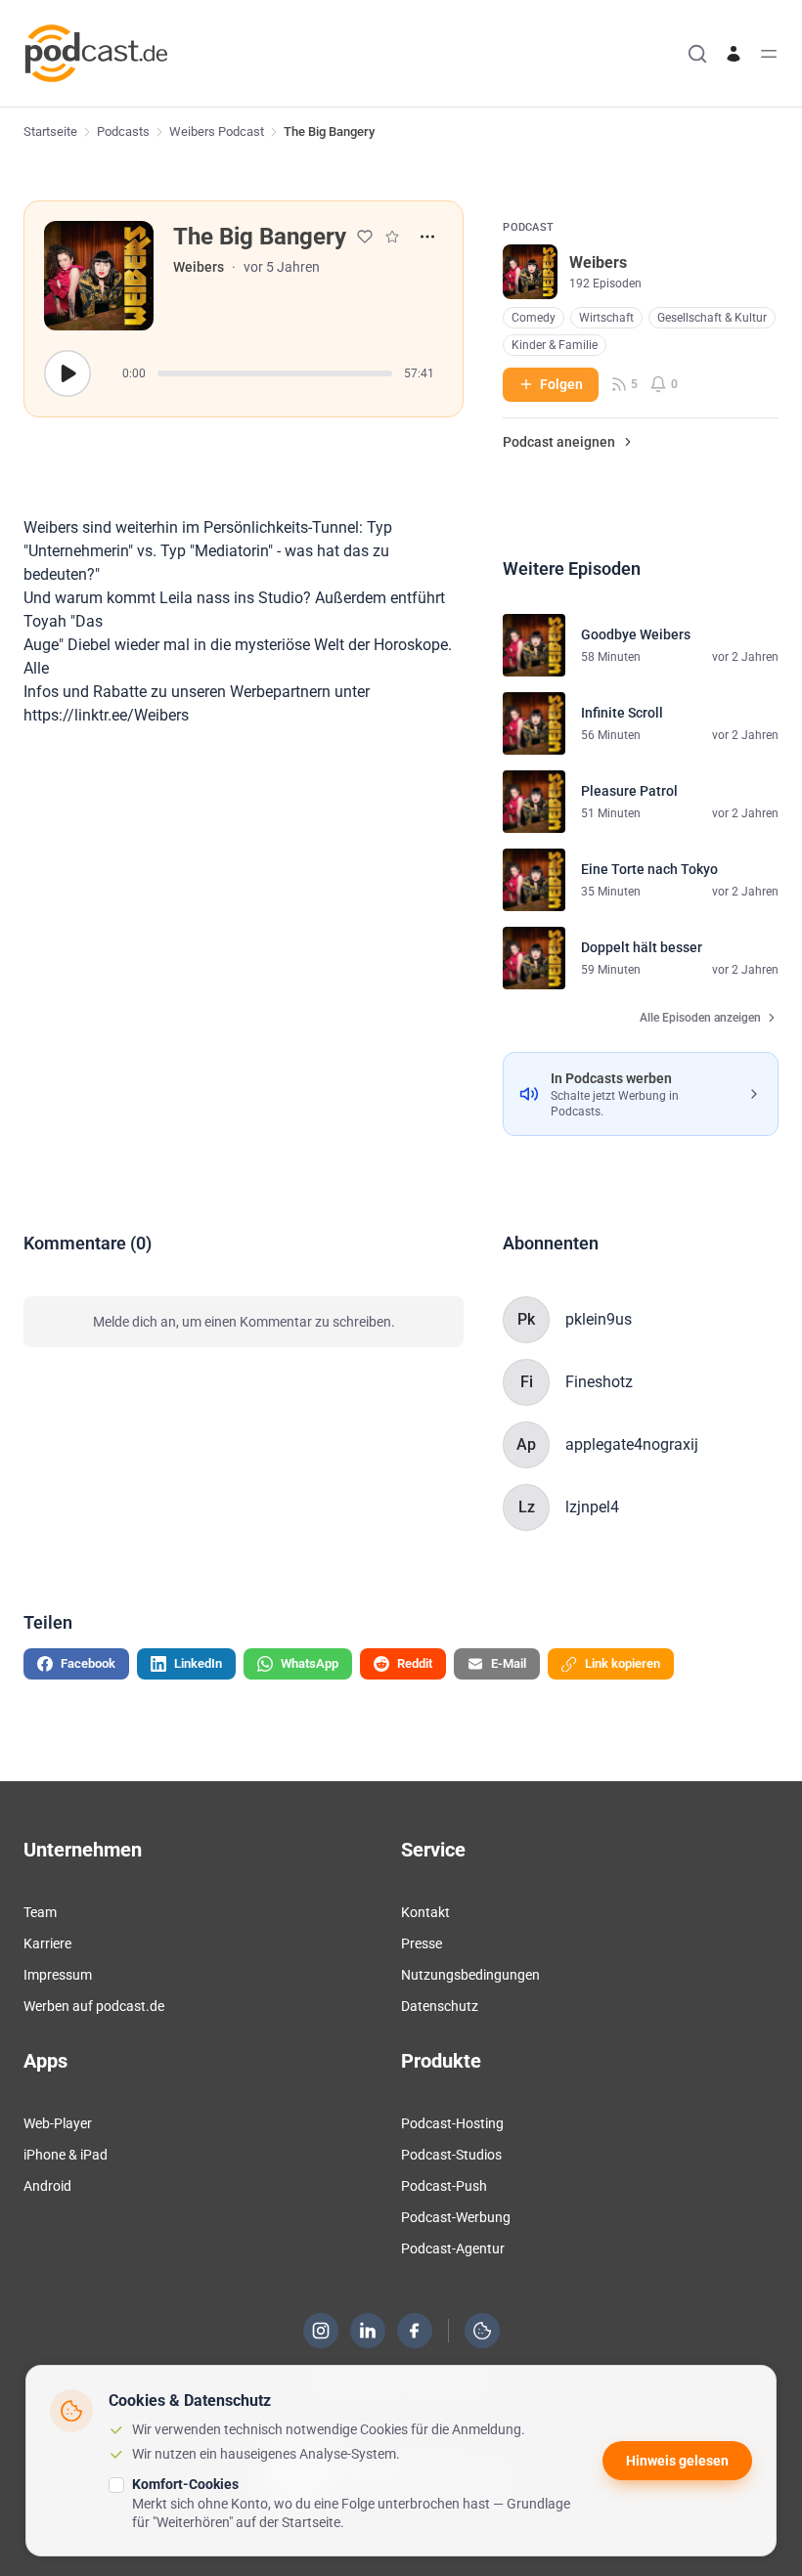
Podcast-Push (444, 2186)
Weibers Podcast (217, 131)
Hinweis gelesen (677, 2461)
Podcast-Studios (451, 2155)
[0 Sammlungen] (392, 237)
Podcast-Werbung (456, 2217)
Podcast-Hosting (452, 2123)
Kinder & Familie (555, 345)
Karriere (47, 1943)
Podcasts (123, 131)
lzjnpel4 (592, 1507)
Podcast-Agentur (453, 2249)
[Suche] (697, 54)
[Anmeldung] (734, 54)
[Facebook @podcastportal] (415, 2331)
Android (47, 2186)
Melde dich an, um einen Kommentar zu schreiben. (244, 1322)
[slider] (275, 373)
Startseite (50, 131)
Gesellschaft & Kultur (712, 318)
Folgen (561, 384)
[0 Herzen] (365, 237)
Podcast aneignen (559, 442)
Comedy (534, 318)
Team (40, 1912)
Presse (422, 1943)
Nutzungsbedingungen (470, 1975)
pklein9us (599, 1319)
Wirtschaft (606, 318)
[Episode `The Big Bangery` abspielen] (67, 373)
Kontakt (425, 1912)
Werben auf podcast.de (94, 2006)
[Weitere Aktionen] (427, 237)
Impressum (58, 1975)
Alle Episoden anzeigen (700, 1018)
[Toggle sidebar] (769, 54)
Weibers (199, 267)
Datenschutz (440, 2006)
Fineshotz (599, 1382)
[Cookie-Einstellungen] (482, 2331)
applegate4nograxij (632, 1444)
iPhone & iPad (66, 2155)
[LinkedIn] (368, 2331)
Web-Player (58, 2123)
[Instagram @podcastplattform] (321, 2331)
